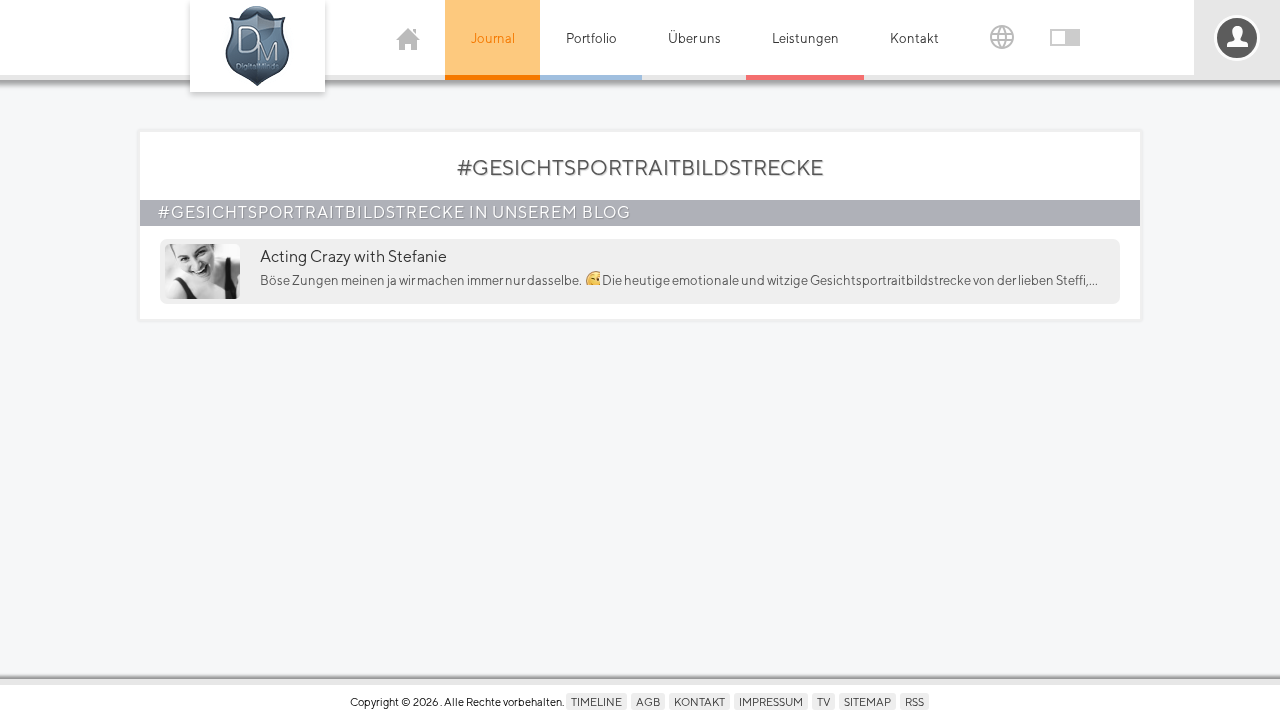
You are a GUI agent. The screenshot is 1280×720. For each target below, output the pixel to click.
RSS (914, 701)
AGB (648, 701)
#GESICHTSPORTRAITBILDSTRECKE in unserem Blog (394, 212)
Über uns (694, 38)
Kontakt (914, 38)
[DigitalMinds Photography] (257, 46)
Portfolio (591, 38)
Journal (493, 38)
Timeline (596, 701)
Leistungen (805, 38)
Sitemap (867, 701)
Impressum (771, 701)
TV (823, 701)
